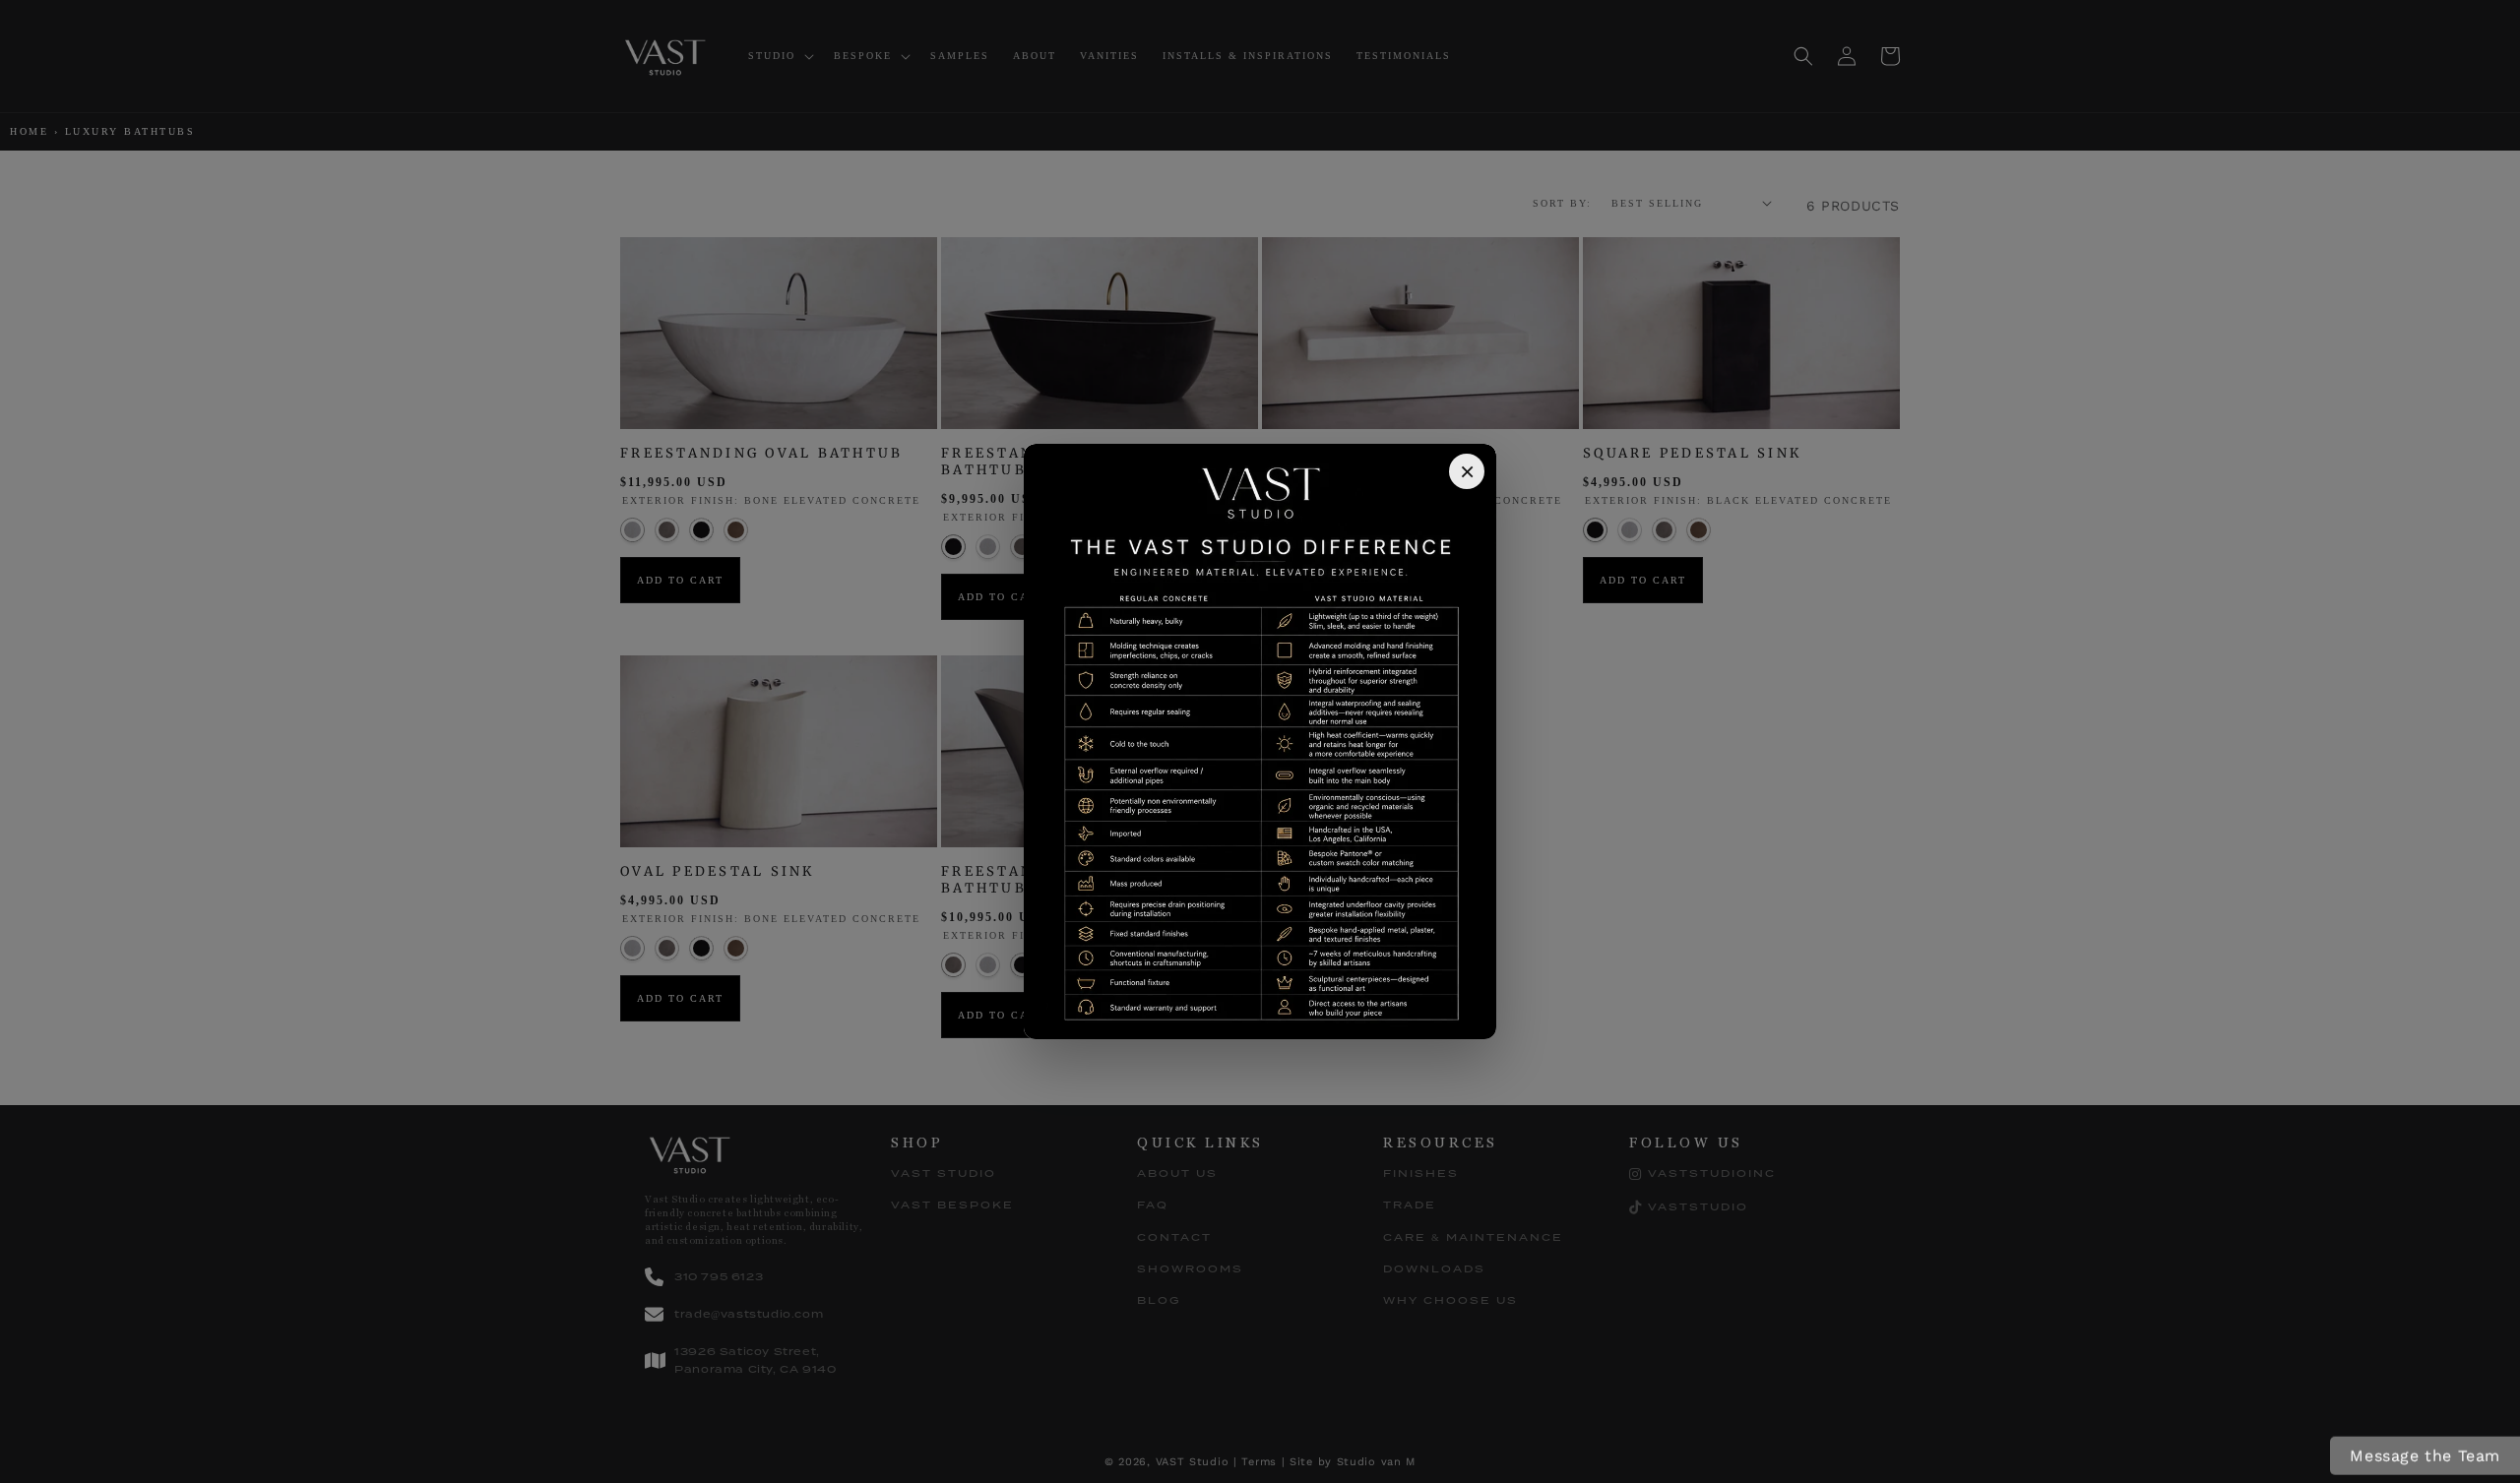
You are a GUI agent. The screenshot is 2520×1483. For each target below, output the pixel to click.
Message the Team (2425, 1456)
